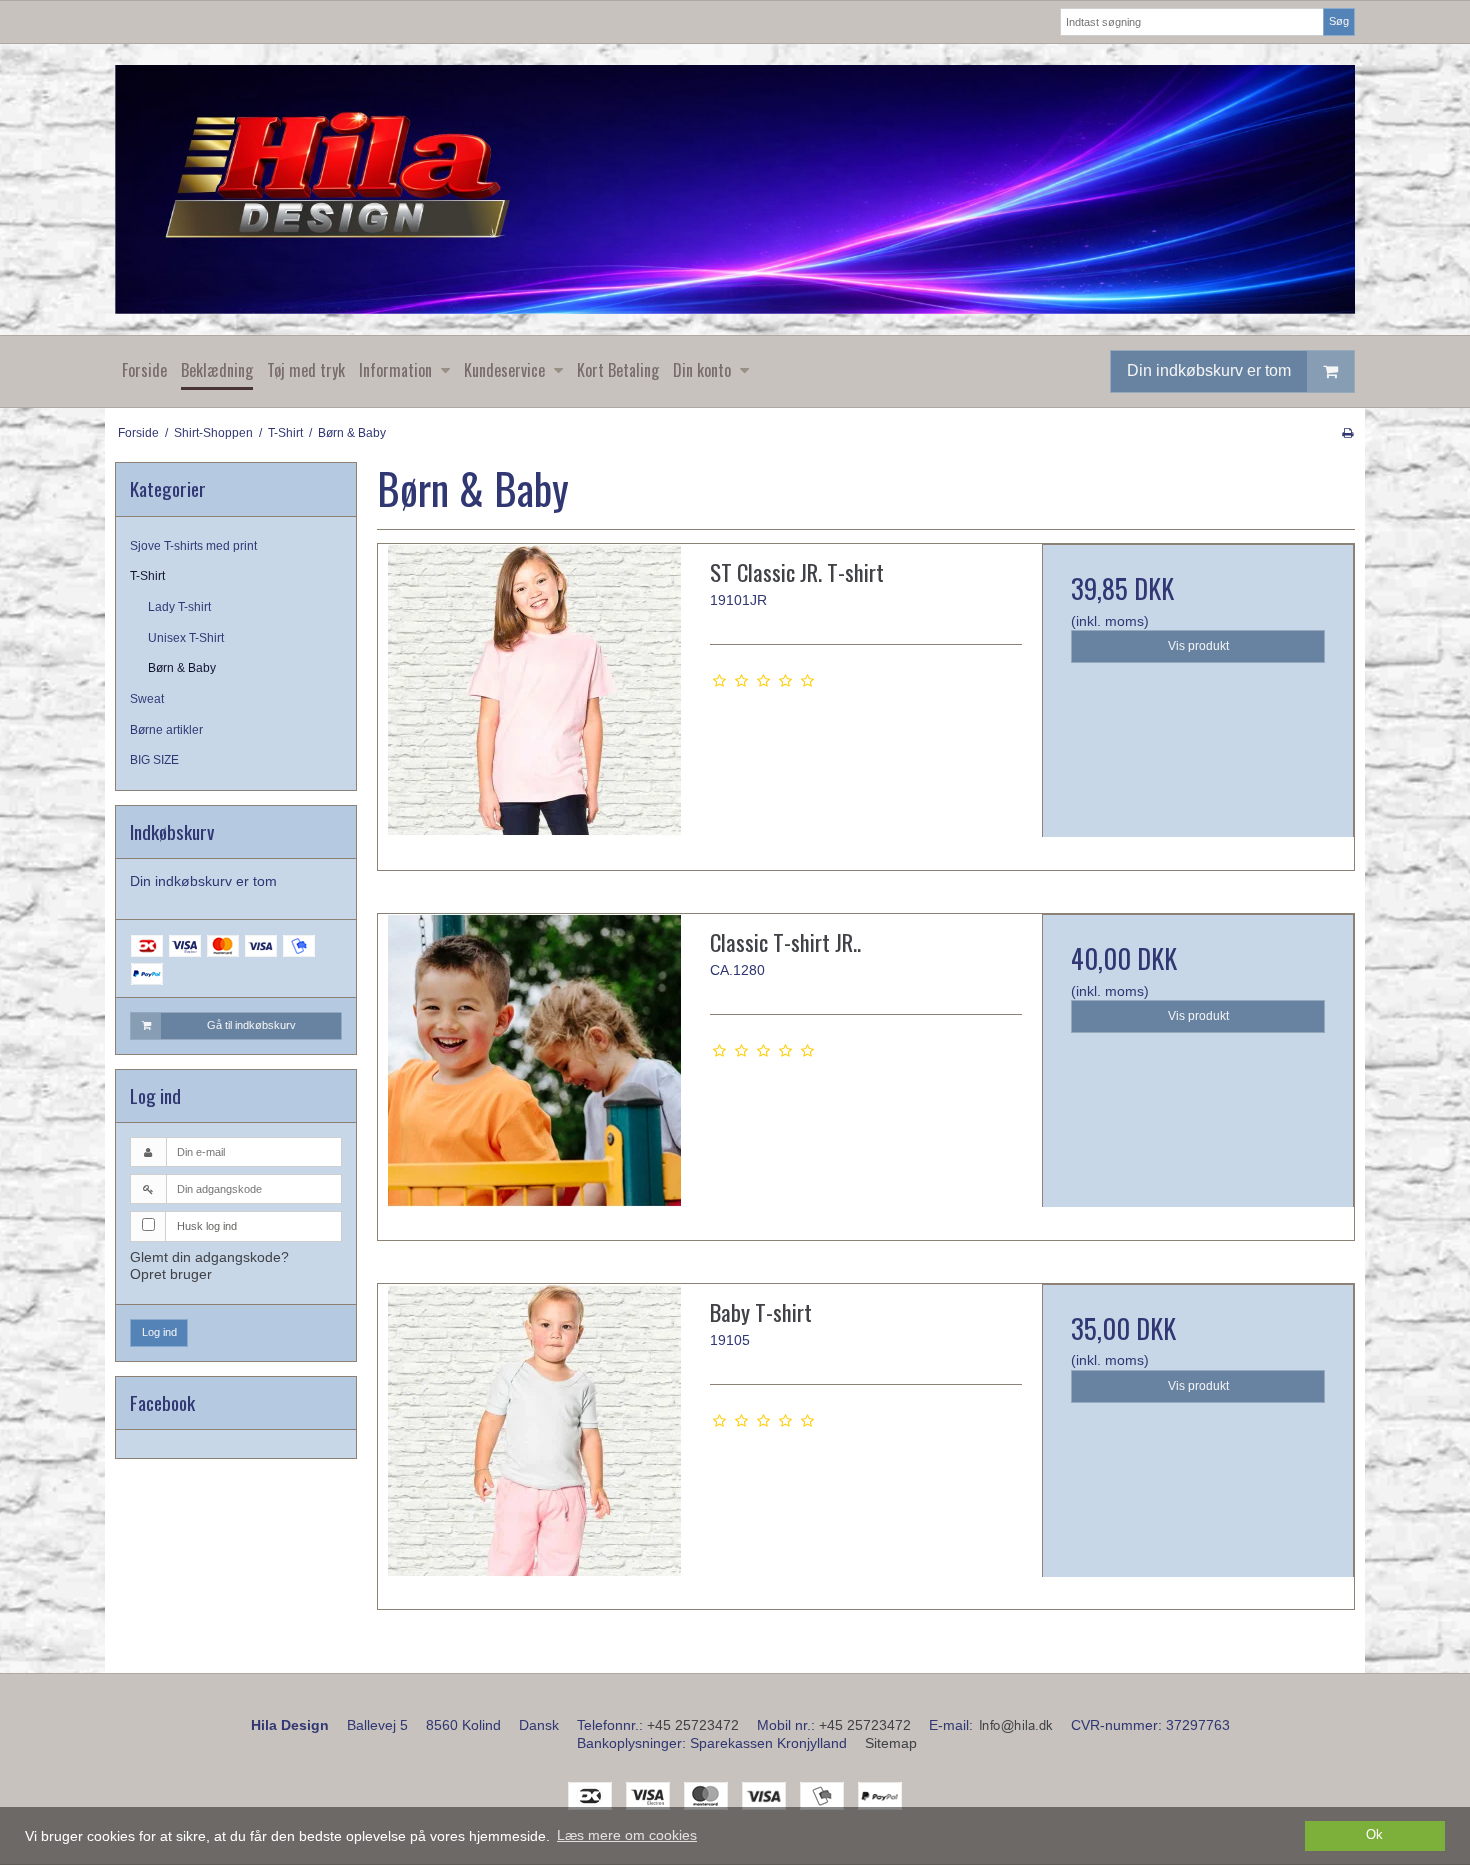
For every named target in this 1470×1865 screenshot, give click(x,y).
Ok (1374, 1835)
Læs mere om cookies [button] (627, 1835)
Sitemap (891, 1743)
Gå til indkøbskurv (251, 1025)
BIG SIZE (154, 760)
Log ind (159, 1332)
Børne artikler (166, 730)
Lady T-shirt (179, 607)
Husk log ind (207, 1226)
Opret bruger (171, 1274)
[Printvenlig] (1347, 433)
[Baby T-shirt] (534, 1440)
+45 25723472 (693, 1725)
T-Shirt (147, 576)
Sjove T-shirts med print (193, 546)
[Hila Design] (735, 189)
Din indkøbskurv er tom (1209, 370)
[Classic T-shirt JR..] (534, 1070)
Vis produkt (1198, 646)
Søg (1339, 21)
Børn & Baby (182, 668)
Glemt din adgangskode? (209, 1257)
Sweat (147, 699)
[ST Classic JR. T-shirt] (534, 700)
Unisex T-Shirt (186, 638)
